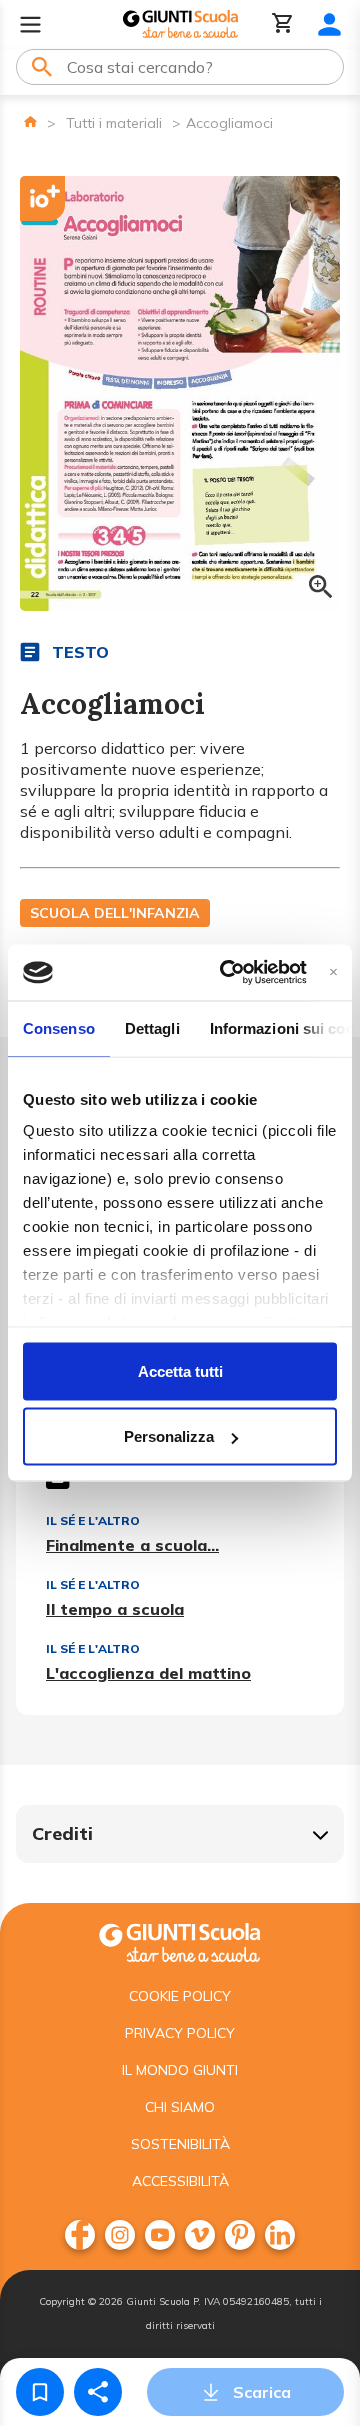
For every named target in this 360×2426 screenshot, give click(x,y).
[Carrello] (283, 24)
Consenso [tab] (59, 1027)
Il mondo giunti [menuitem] (180, 2070)
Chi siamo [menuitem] (180, 2107)
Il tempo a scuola (115, 1609)
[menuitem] (80, 2235)
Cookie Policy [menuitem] (180, 1996)
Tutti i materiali (114, 123)
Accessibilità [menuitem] (180, 2181)
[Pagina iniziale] (30, 121)
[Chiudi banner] (333, 972)
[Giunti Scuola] (180, 24)
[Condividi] (98, 2392)
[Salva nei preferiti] (40, 2392)
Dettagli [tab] (152, 1027)
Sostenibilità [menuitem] (180, 2144)
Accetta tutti (180, 1370)
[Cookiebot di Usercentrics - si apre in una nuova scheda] (228, 973)
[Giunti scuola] (180, 1940)
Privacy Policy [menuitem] (180, 2033)
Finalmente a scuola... (132, 1545)
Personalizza (169, 1436)
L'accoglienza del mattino (148, 1673)
